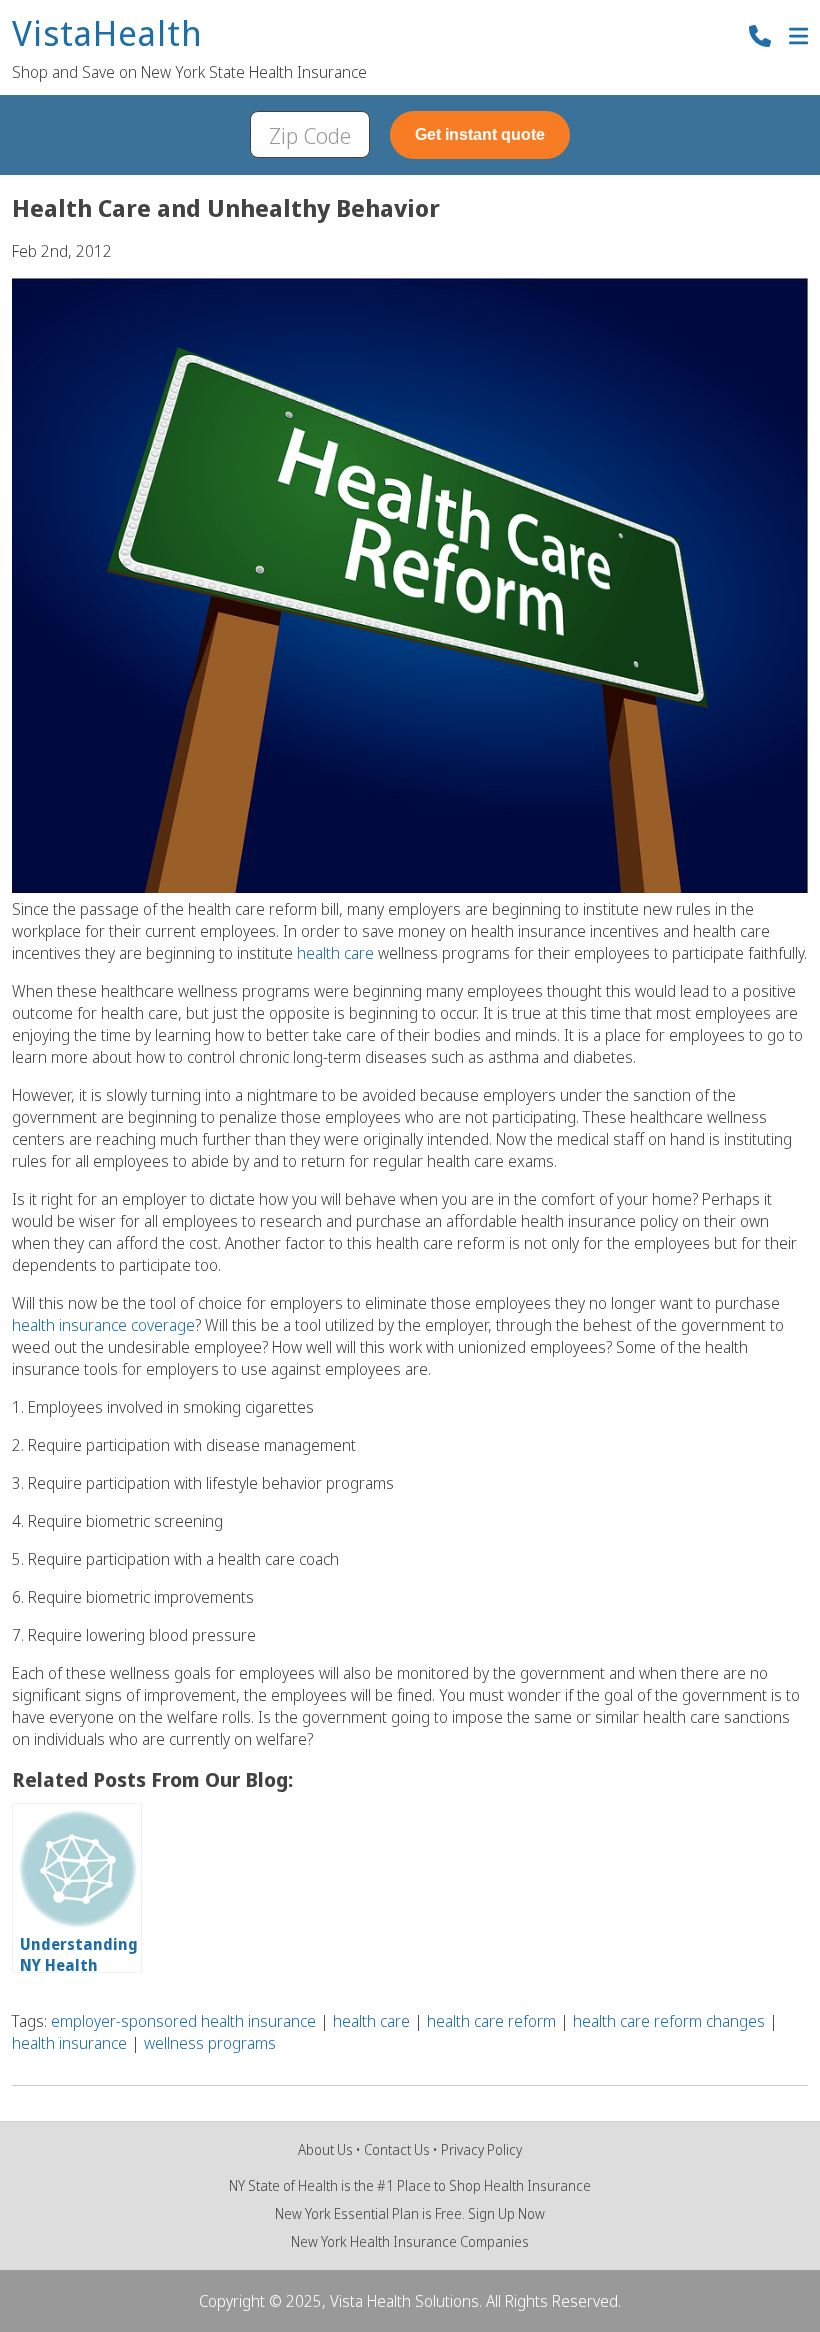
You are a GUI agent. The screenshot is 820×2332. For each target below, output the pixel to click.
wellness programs (210, 2043)
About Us (325, 2149)
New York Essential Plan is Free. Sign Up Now (410, 2213)
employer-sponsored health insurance (183, 2021)
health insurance (69, 2043)
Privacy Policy (481, 2149)
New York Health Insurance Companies (410, 2241)
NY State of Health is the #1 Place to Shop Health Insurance (410, 2185)
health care (337, 953)
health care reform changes (669, 2021)
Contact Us (397, 2149)
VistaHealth (107, 34)
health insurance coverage (103, 1325)
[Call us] (760, 38)
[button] (798, 38)
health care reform (491, 2021)
